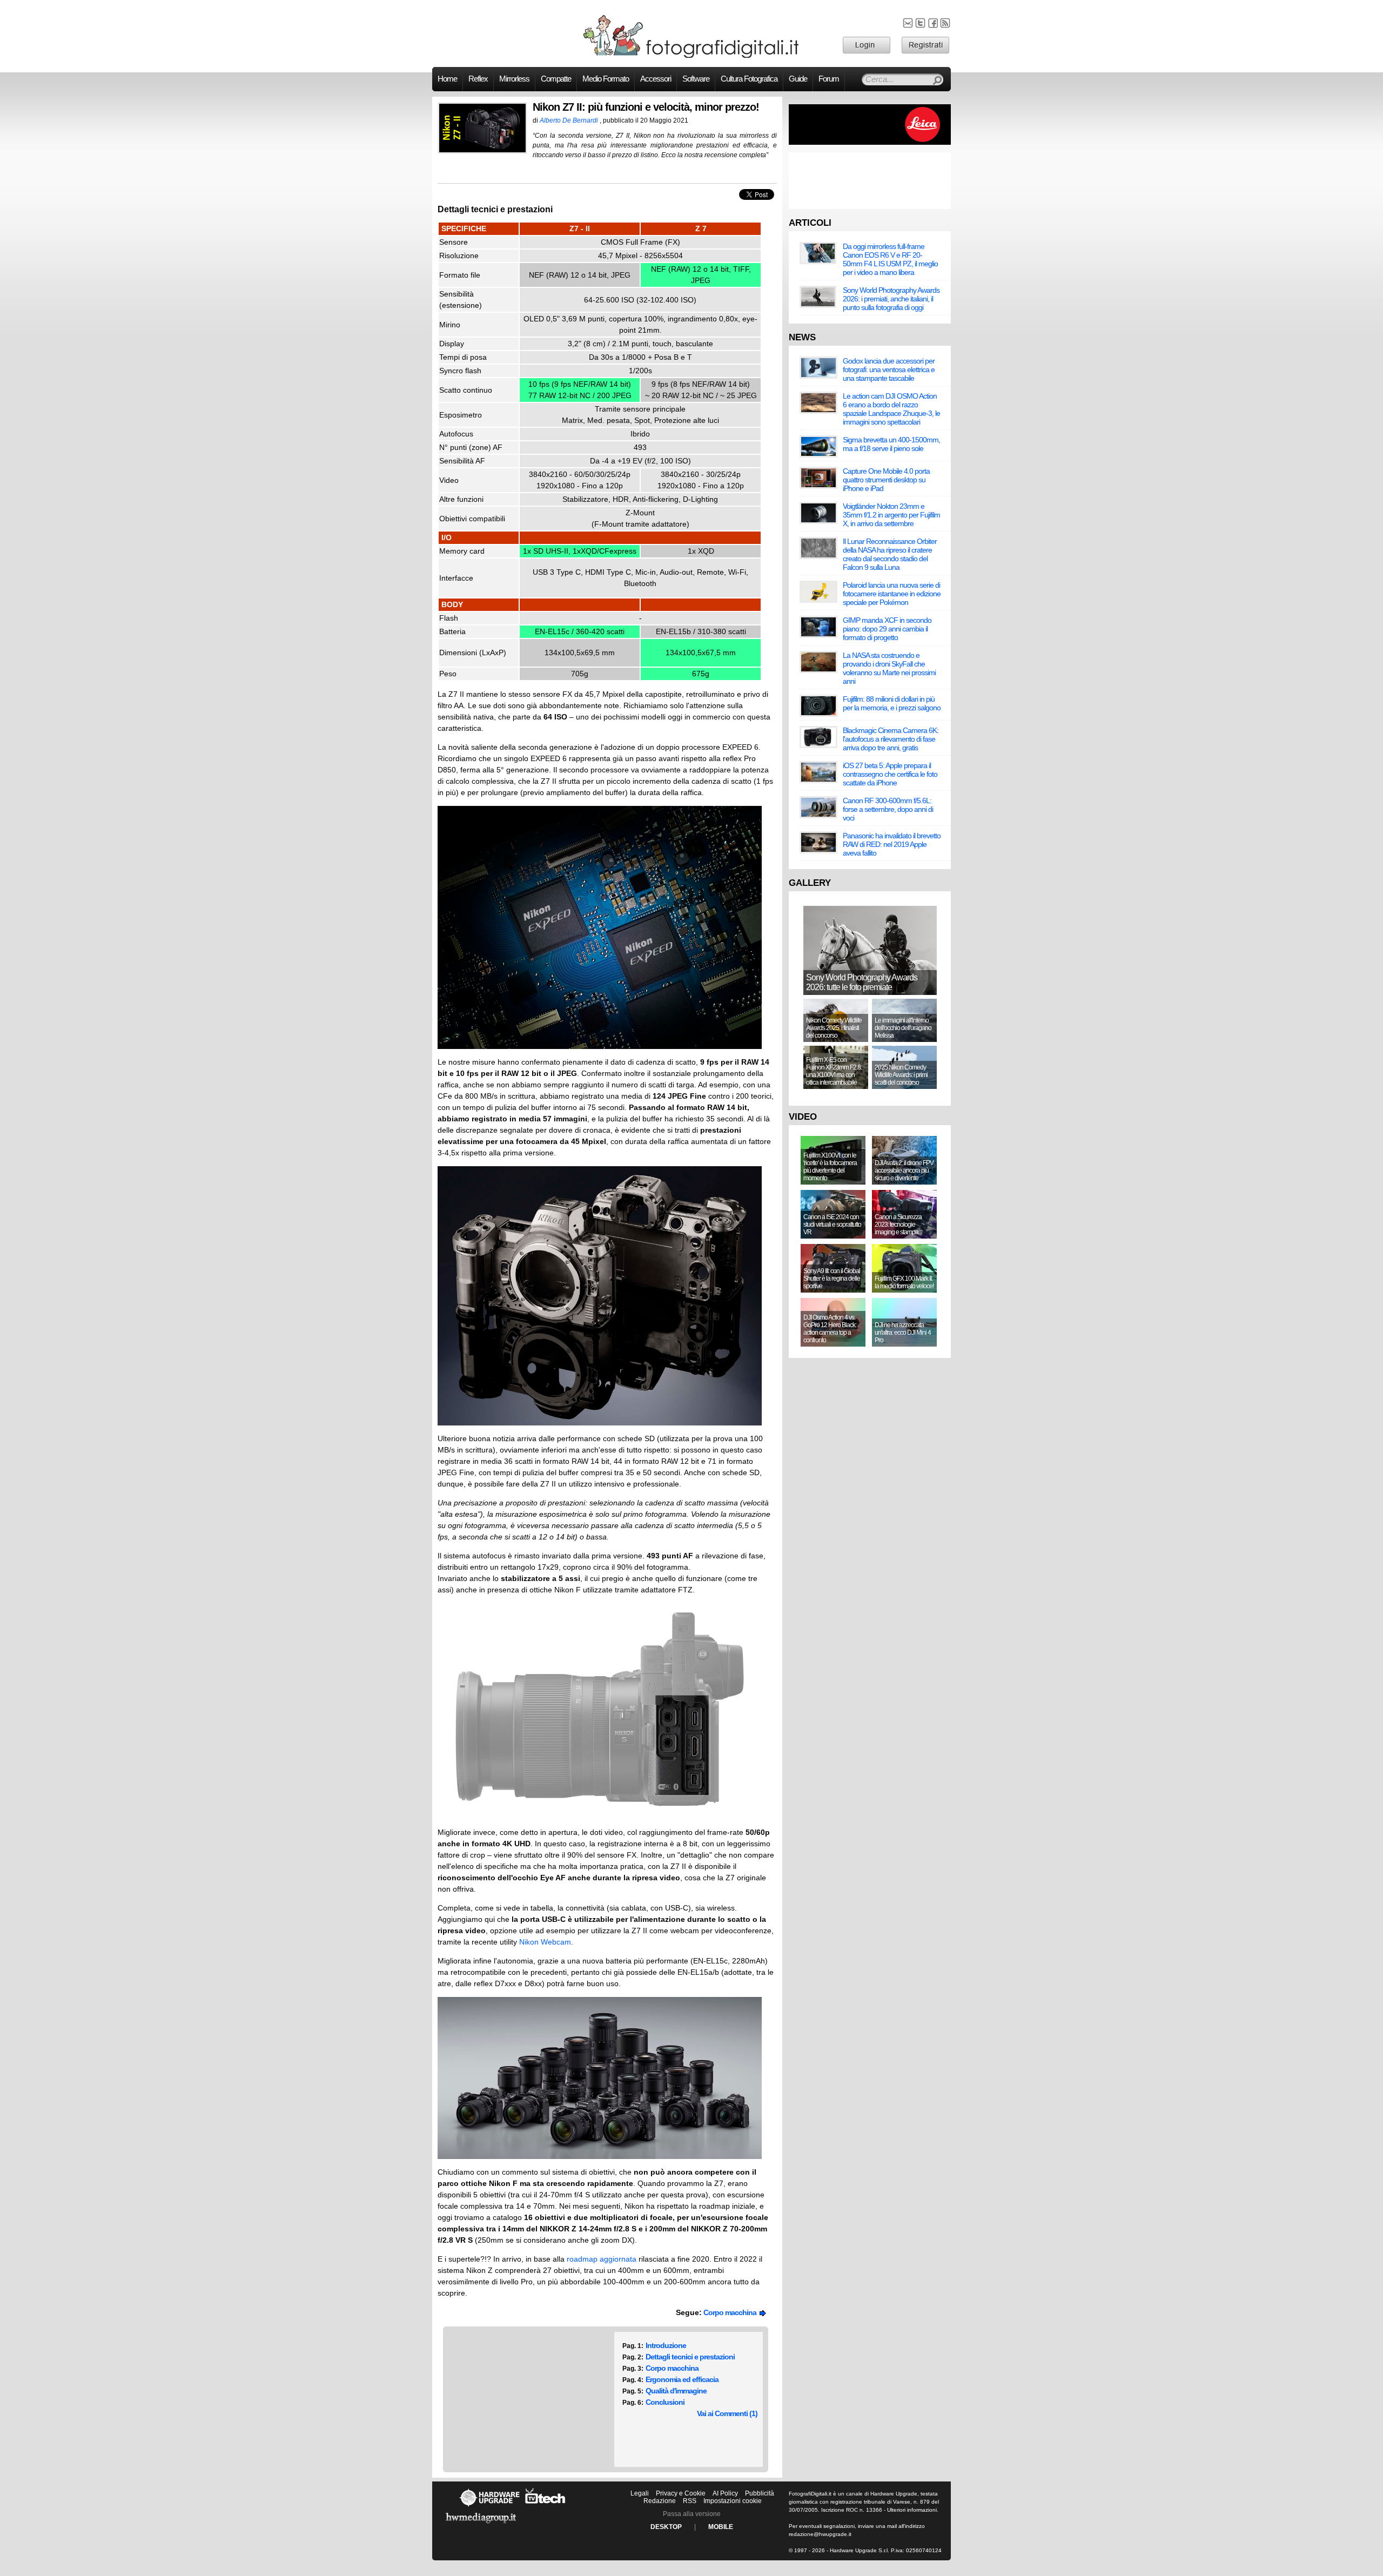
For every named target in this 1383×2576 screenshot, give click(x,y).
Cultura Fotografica (749, 79)
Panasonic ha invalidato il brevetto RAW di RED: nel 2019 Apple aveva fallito (892, 844)
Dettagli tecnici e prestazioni (690, 2357)
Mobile (721, 2527)
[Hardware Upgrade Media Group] (481, 2525)
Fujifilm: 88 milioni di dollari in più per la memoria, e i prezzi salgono (892, 703)
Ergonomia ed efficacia (682, 2379)
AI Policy (725, 2493)
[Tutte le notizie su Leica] (870, 143)
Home (447, 79)
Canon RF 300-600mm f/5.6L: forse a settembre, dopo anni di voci (888, 809)
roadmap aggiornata (602, 2259)
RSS (690, 2501)
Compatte (556, 79)
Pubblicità (760, 2493)
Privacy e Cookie (681, 2493)
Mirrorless (514, 79)
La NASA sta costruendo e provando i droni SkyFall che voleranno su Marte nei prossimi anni (889, 668)
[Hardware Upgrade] (489, 2506)
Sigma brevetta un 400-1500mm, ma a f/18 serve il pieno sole (891, 444)
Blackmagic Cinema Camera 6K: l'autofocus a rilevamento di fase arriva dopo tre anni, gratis (891, 739)
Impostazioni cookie (733, 2501)
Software (696, 79)
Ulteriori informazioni (912, 2510)
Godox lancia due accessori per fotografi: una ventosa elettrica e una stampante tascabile (889, 369)
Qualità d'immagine (676, 2391)
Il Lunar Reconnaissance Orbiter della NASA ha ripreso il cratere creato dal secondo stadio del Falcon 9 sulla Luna (890, 554)
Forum (829, 79)
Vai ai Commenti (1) (727, 2413)
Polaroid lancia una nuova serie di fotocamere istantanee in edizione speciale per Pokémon (892, 594)
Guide (798, 79)
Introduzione (666, 2345)
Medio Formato (606, 79)
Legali (640, 2493)
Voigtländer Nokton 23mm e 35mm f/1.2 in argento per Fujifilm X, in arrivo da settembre (891, 515)
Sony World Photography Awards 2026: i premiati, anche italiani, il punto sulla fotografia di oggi (891, 299)
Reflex (478, 79)
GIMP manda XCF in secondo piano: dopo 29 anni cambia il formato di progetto (887, 629)
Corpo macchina (731, 2312)
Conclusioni (665, 2402)
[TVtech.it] (545, 2506)
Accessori (656, 79)
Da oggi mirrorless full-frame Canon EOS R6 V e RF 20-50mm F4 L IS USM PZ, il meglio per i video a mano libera (890, 259)
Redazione (660, 2501)
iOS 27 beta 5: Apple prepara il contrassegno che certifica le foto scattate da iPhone (890, 774)
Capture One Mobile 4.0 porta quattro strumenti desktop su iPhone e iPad (886, 480)
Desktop (666, 2527)
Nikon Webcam (545, 1942)
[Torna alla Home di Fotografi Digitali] (691, 56)
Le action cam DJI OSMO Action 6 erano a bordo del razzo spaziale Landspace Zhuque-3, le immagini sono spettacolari (891, 409)
